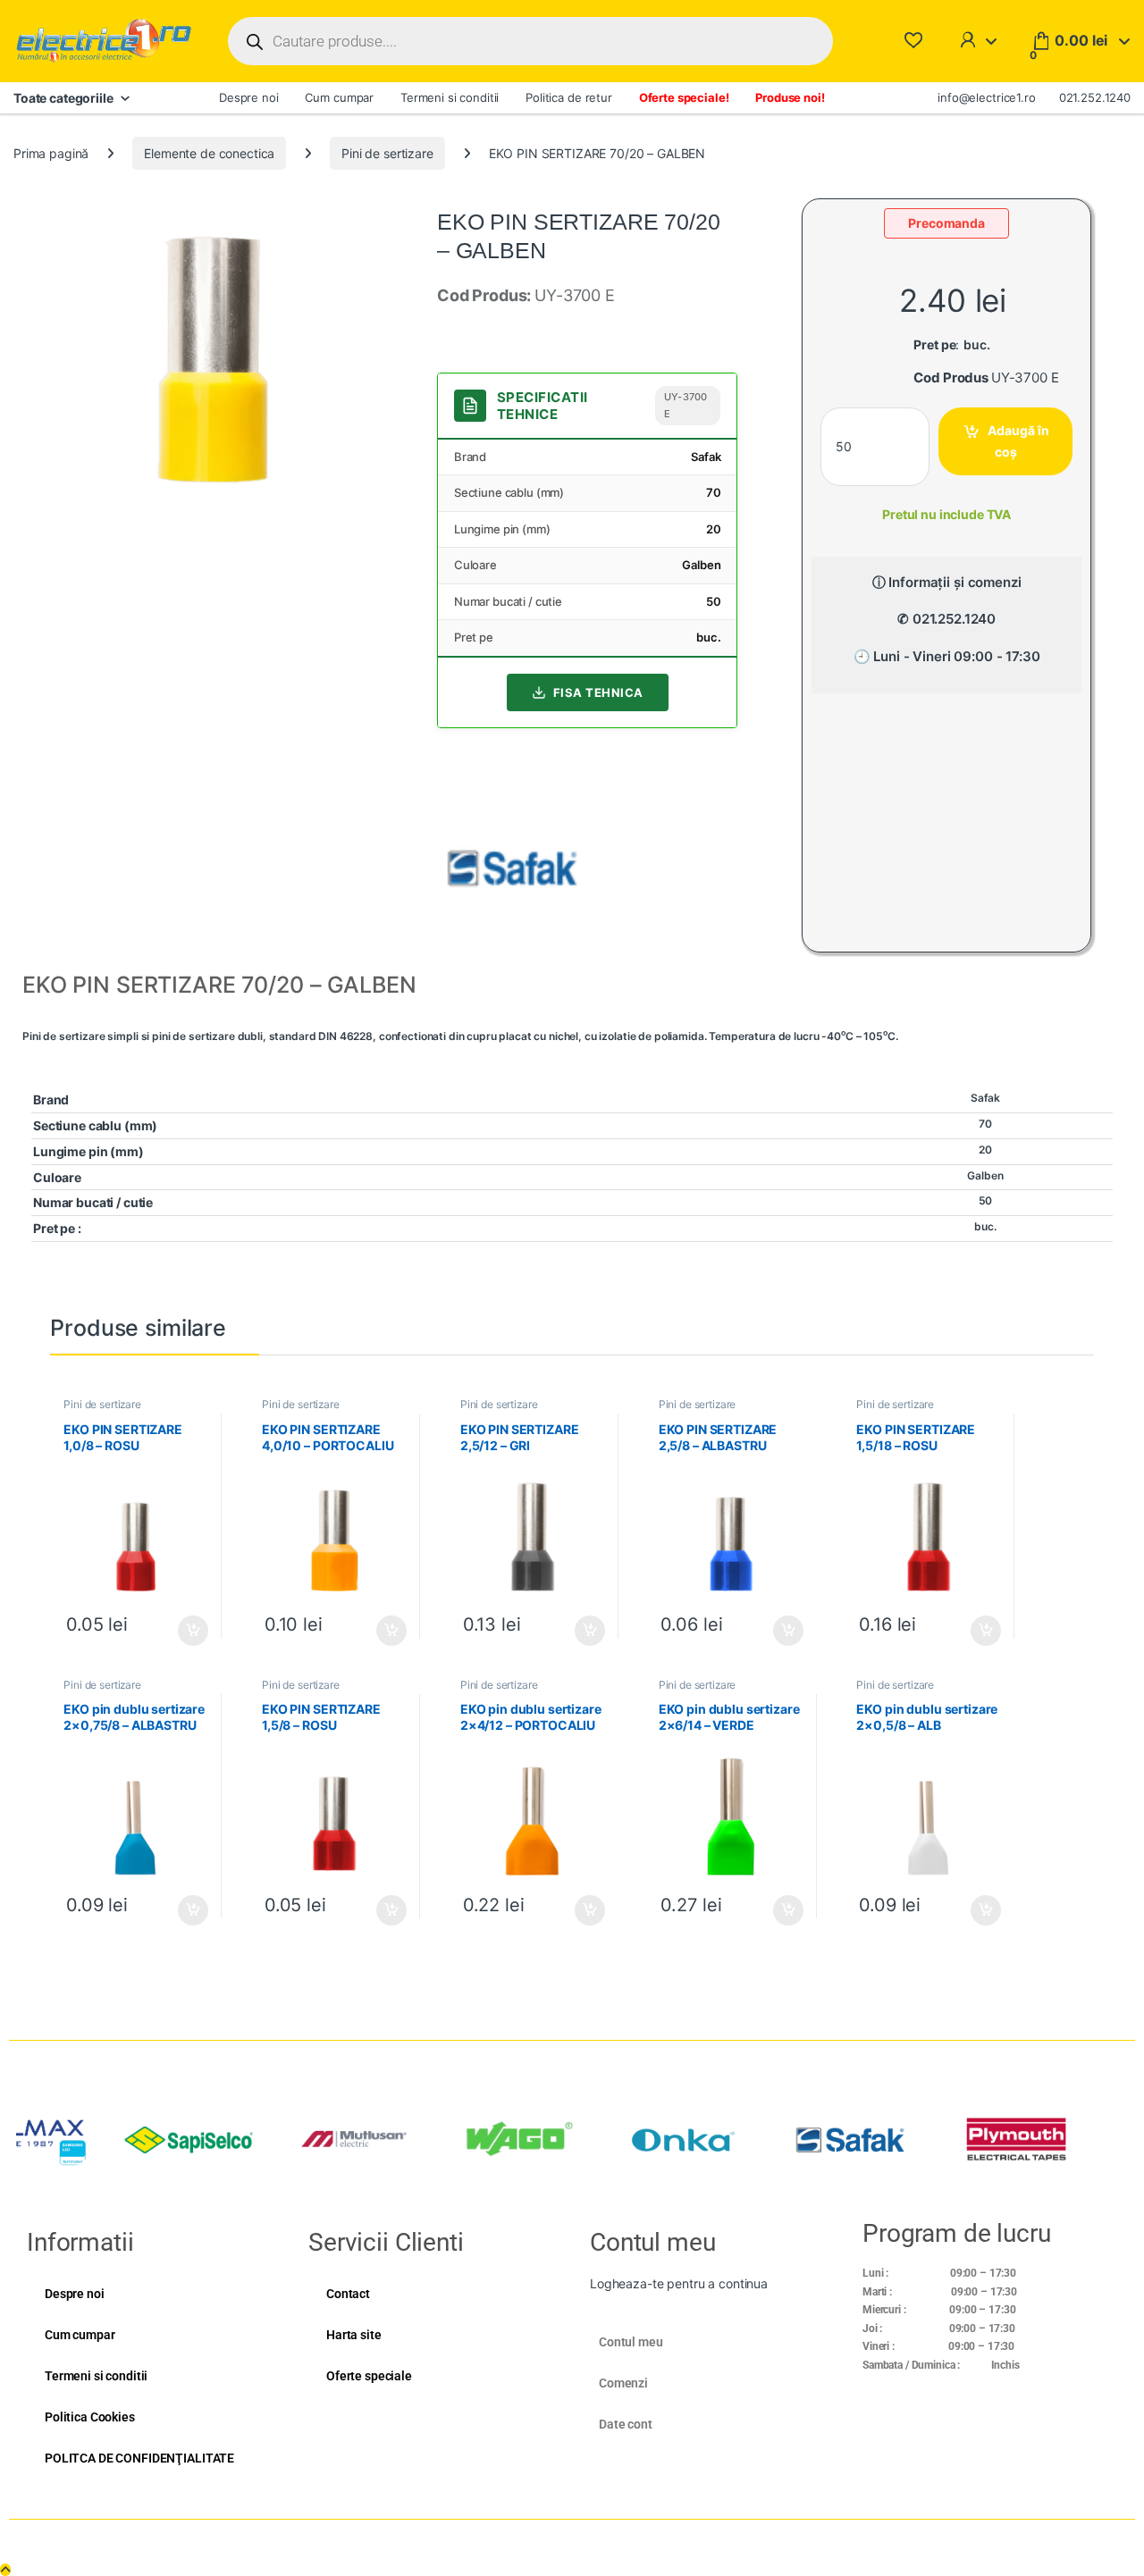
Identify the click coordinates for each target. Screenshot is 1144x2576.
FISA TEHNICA (598, 692)
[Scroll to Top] (5, 2570)
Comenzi (623, 2383)
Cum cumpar (339, 97)
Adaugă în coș (1018, 441)
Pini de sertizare (387, 153)
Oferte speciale (369, 2376)
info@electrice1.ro (986, 97)
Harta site (354, 2335)
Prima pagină (51, 153)
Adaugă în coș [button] (186, 1631)
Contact (348, 2294)
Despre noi (249, 97)
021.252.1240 (1095, 97)
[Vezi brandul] (512, 867)
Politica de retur (569, 97)
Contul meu (631, 2342)
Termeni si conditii (450, 97)
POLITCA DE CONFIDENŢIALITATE (139, 2458)
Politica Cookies (90, 2417)
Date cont (626, 2424)
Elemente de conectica (209, 153)
